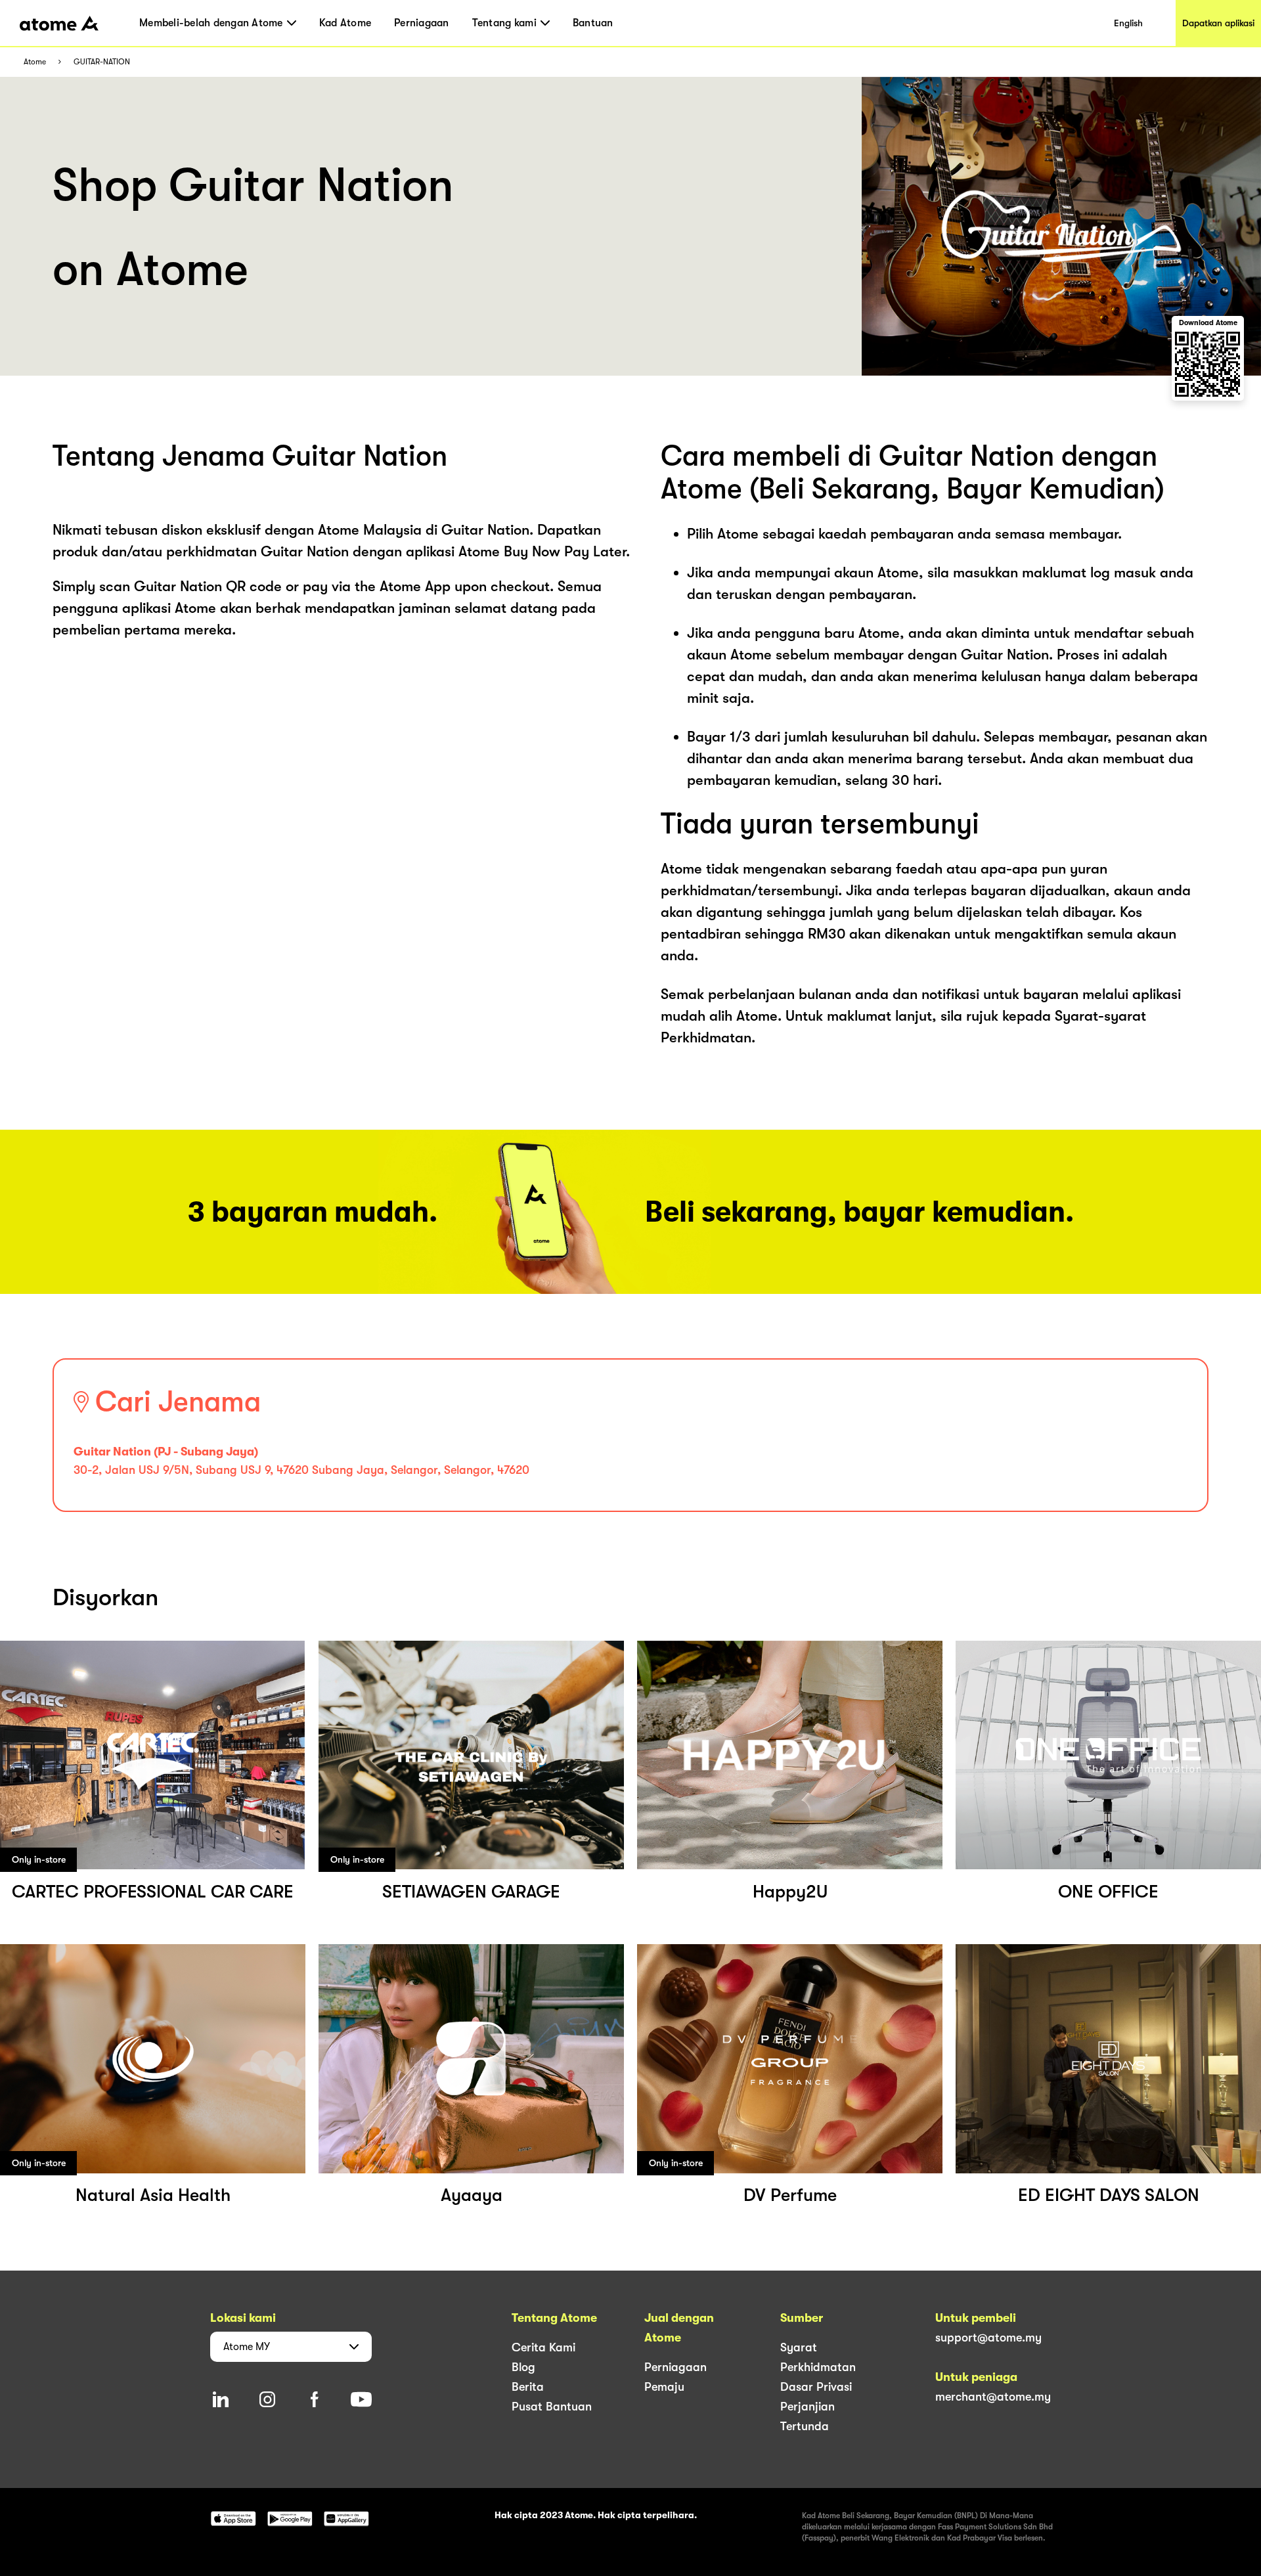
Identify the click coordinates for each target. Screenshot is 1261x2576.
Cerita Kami (543, 2347)
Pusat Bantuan (552, 2407)
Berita (528, 2387)
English (1128, 23)
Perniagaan (422, 23)
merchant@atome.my (993, 2397)
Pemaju (664, 2387)
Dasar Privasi (816, 2387)
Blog (523, 2367)
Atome (35, 62)
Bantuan (593, 23)
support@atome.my (988, 2338)
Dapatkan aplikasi (1218, 23)
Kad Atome (345, 23)
